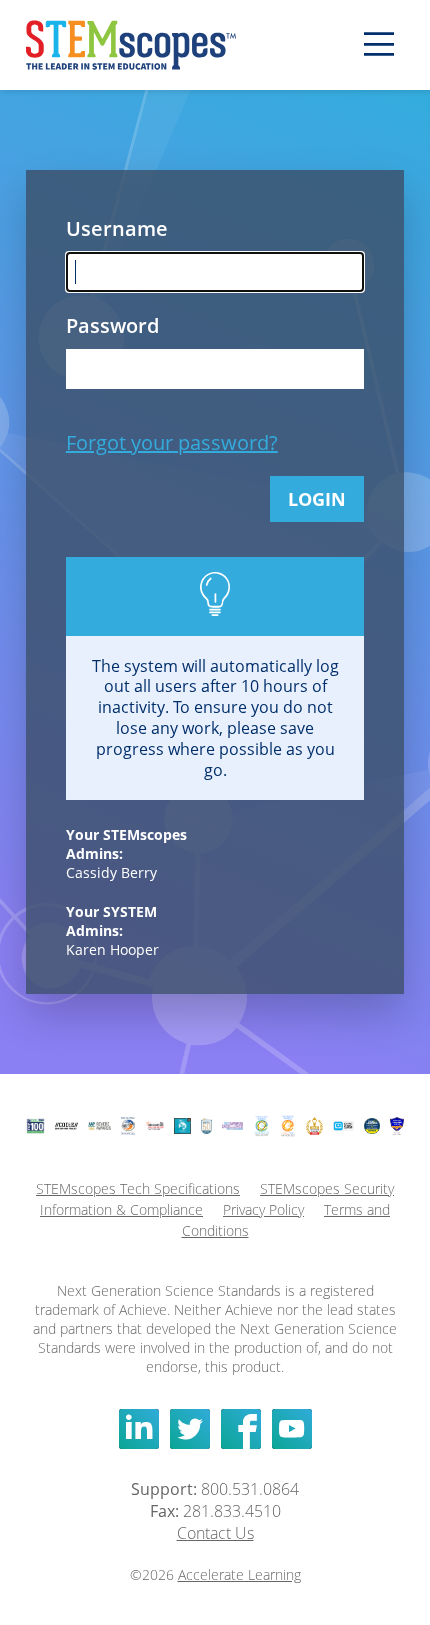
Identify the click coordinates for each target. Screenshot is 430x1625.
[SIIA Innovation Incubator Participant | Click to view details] (154, 1126)
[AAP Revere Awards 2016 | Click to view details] (99, 1125)
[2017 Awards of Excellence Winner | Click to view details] (232, 1126)
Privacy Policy (263, 1209)
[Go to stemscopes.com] (156, 45)
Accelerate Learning (239, 1574)
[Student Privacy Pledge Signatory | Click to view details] (343, 1126)
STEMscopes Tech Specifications (138, 1188)
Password (95, 325)
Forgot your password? (172, 442)
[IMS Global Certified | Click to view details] (128, 1126)
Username (95, 228)
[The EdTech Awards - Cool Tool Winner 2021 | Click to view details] (288, 1126)
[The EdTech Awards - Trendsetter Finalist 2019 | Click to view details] (261, 1126)
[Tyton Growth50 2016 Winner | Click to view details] (207, 1126)
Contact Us (215, 1533)
